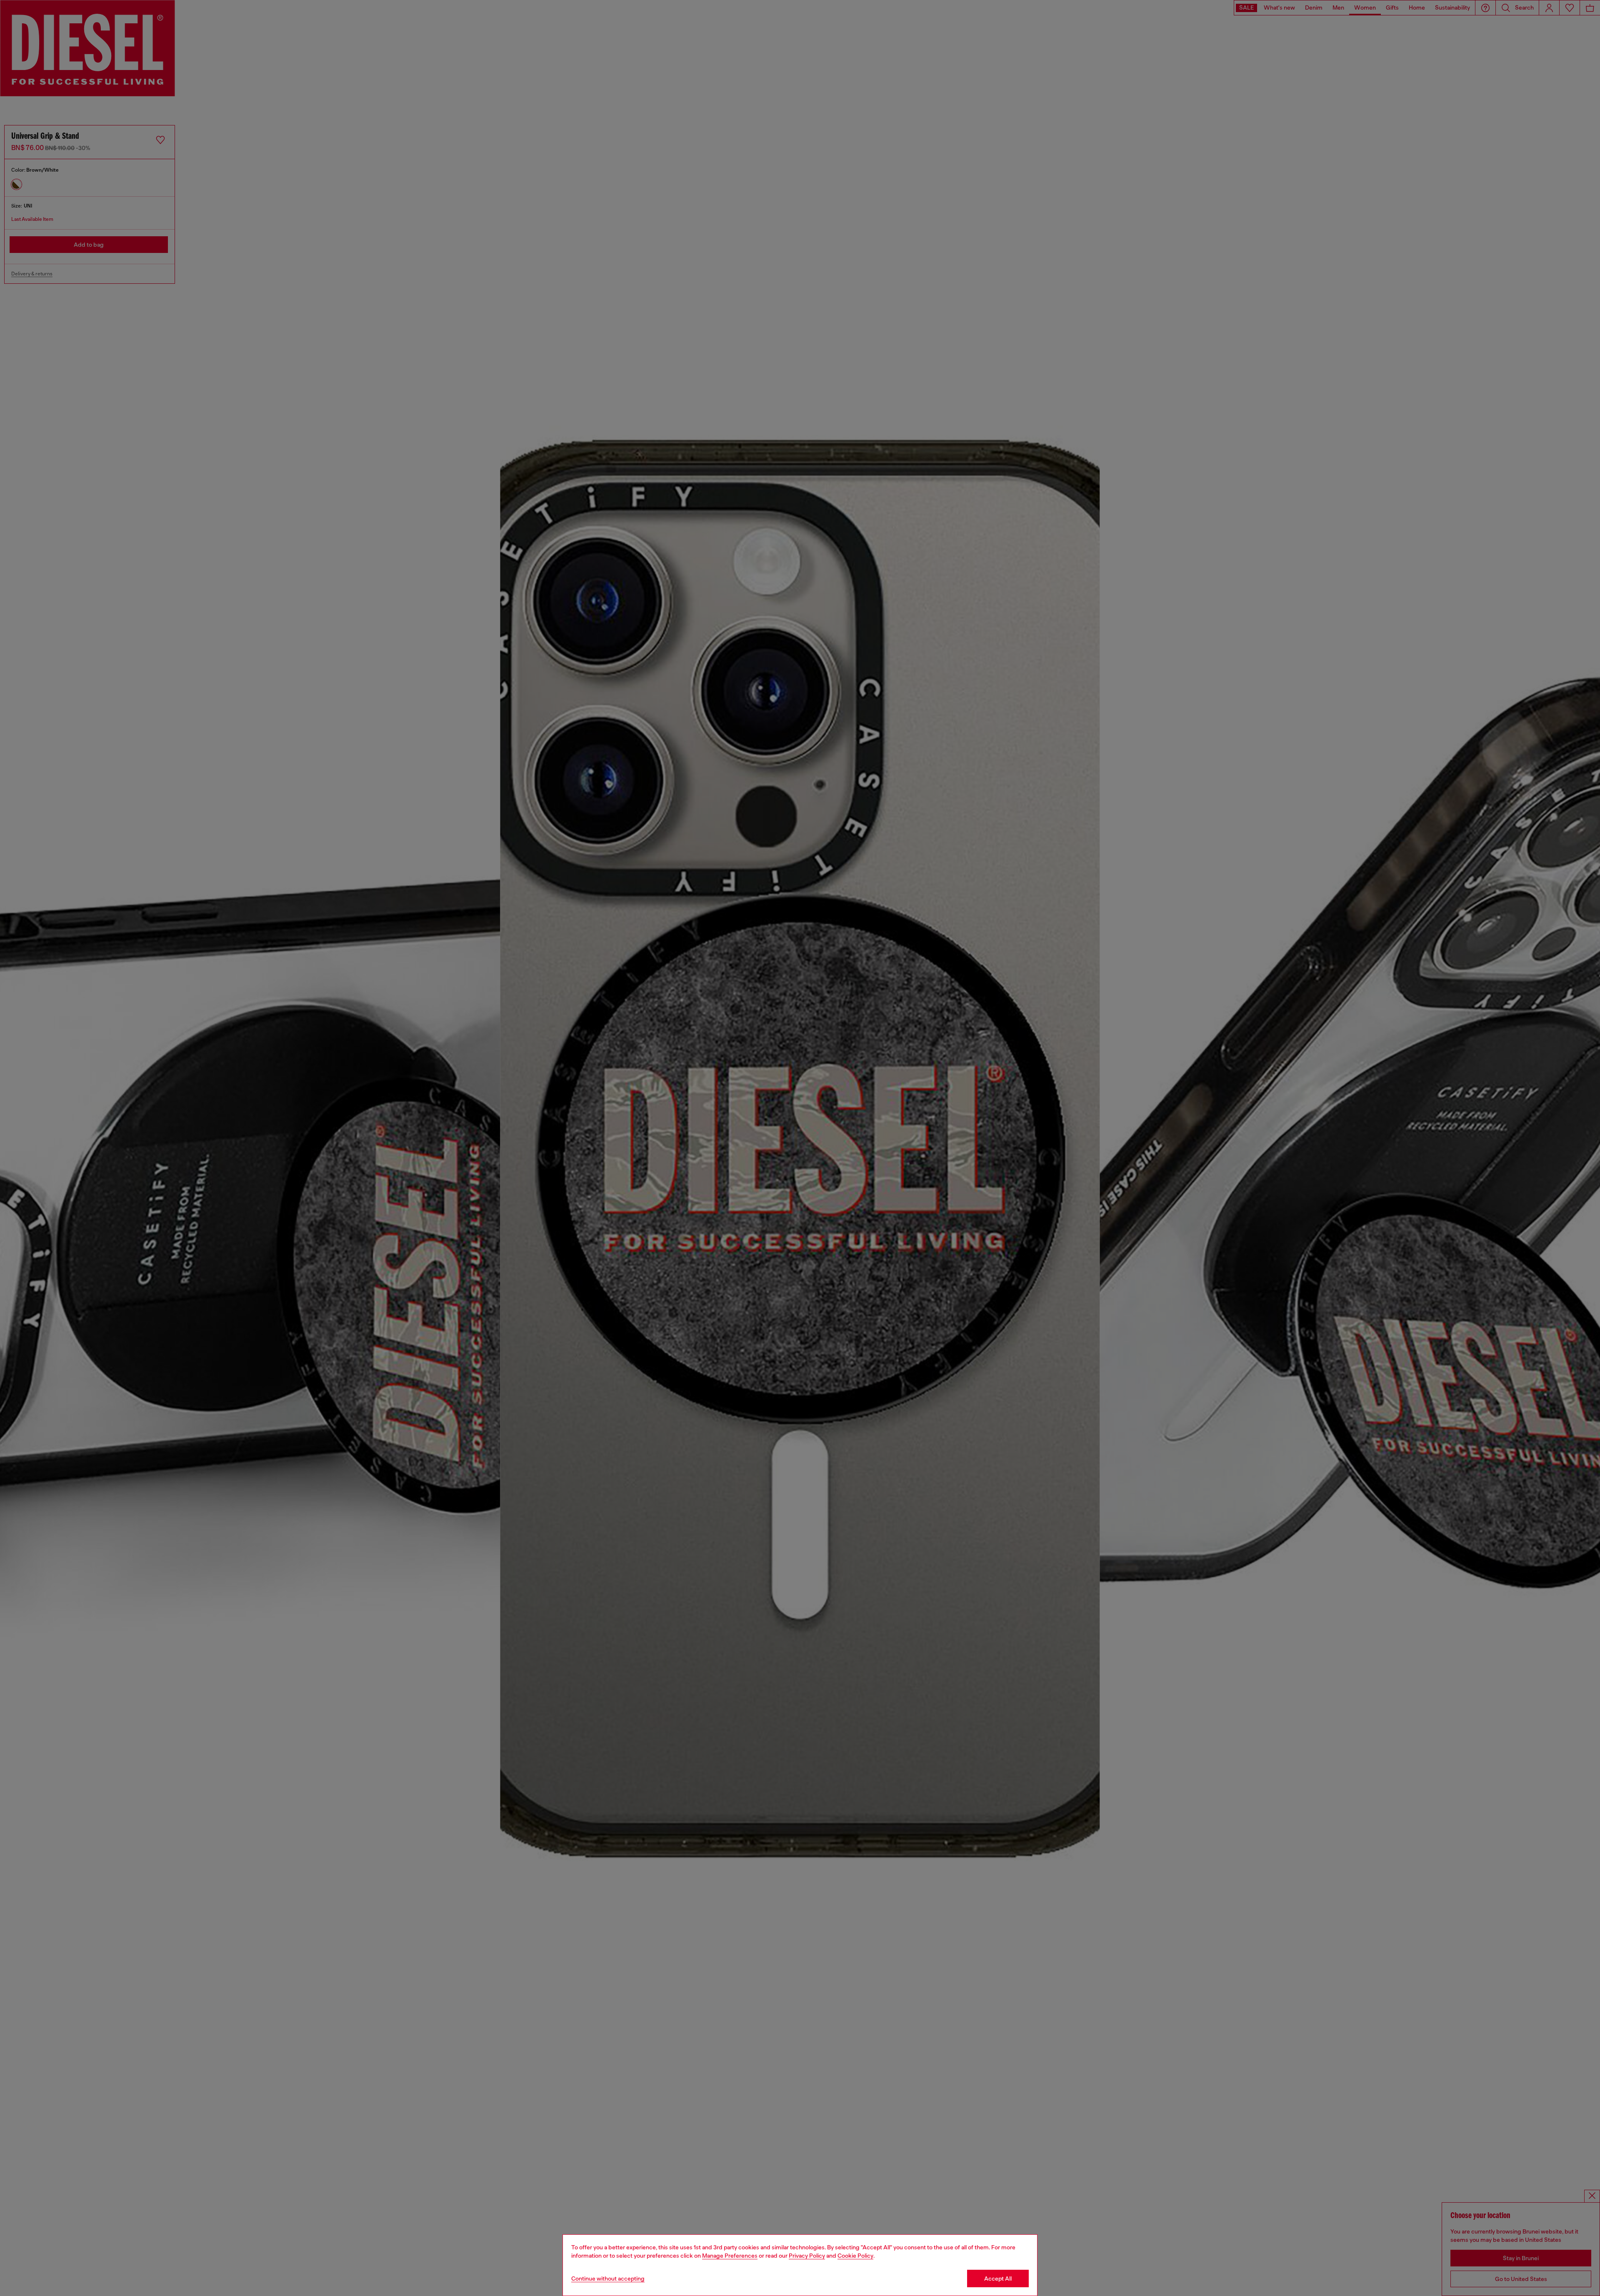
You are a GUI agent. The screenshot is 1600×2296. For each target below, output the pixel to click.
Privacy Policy (807, 2256)
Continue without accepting (608, 2278)
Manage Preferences (730, 2256)
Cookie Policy (855, 2256)
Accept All (998, 2278)
